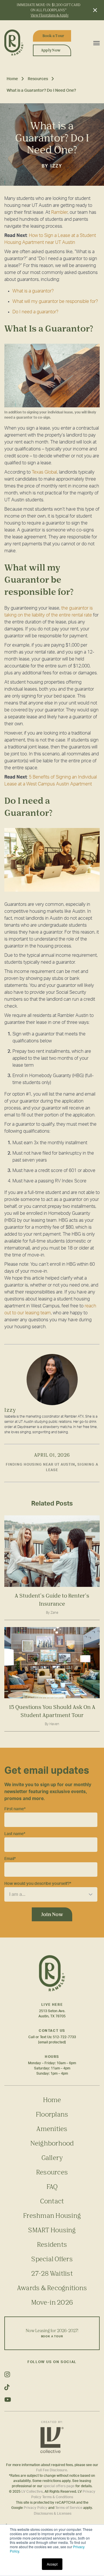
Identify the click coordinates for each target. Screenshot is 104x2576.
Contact (52, 2201)
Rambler (59, 212)
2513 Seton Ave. (52, 2011)
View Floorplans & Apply (50, 15)
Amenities (52, 2129)
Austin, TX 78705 (52, 2016)
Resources (38, 79)
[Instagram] (52, 2374)
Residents (52, 2244)
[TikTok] (52, 2387)
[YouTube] (52, 2400)
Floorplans (52, 2114)
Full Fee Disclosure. (52, 2470)
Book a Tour (53, 36)
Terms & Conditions (58, 2497)
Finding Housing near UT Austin (40, 1464)
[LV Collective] (52, 2440)
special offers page (59, 2486)
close (94, 10)
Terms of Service (69, 2508)
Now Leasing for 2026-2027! (52, 2333)
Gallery (52, 2158)
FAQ (52, 2186)
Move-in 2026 (52, 2302)
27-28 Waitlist (52, 2273)
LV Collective (32, 2492)
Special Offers (52, 2259)
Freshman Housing (52, 2215)
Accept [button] (52, 2564)
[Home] (16, 43)
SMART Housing (52, 2230)
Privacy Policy (36, 2508)
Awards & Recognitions (52, 2288)
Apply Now (51, 50)
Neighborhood (52, 2143)
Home (12, 79)
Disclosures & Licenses (53, 2514)
